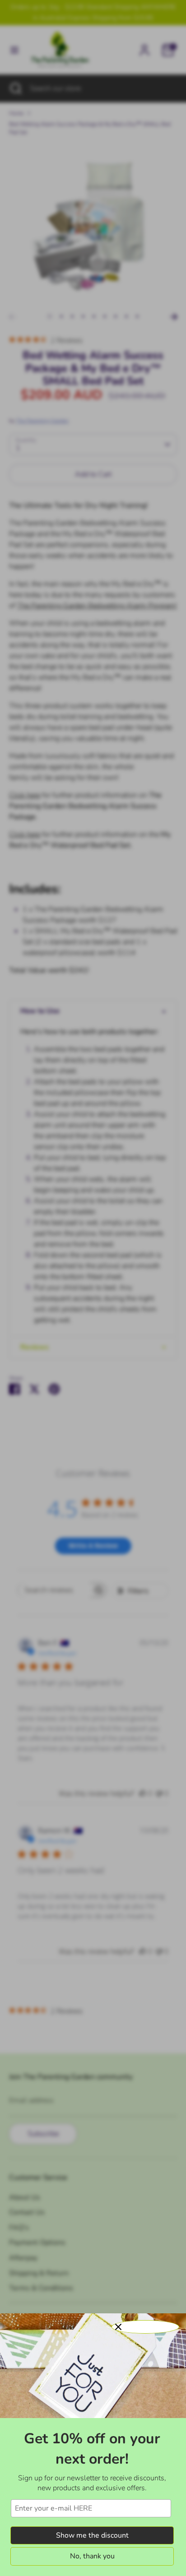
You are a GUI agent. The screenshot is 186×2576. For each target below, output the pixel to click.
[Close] (145, 2327)
